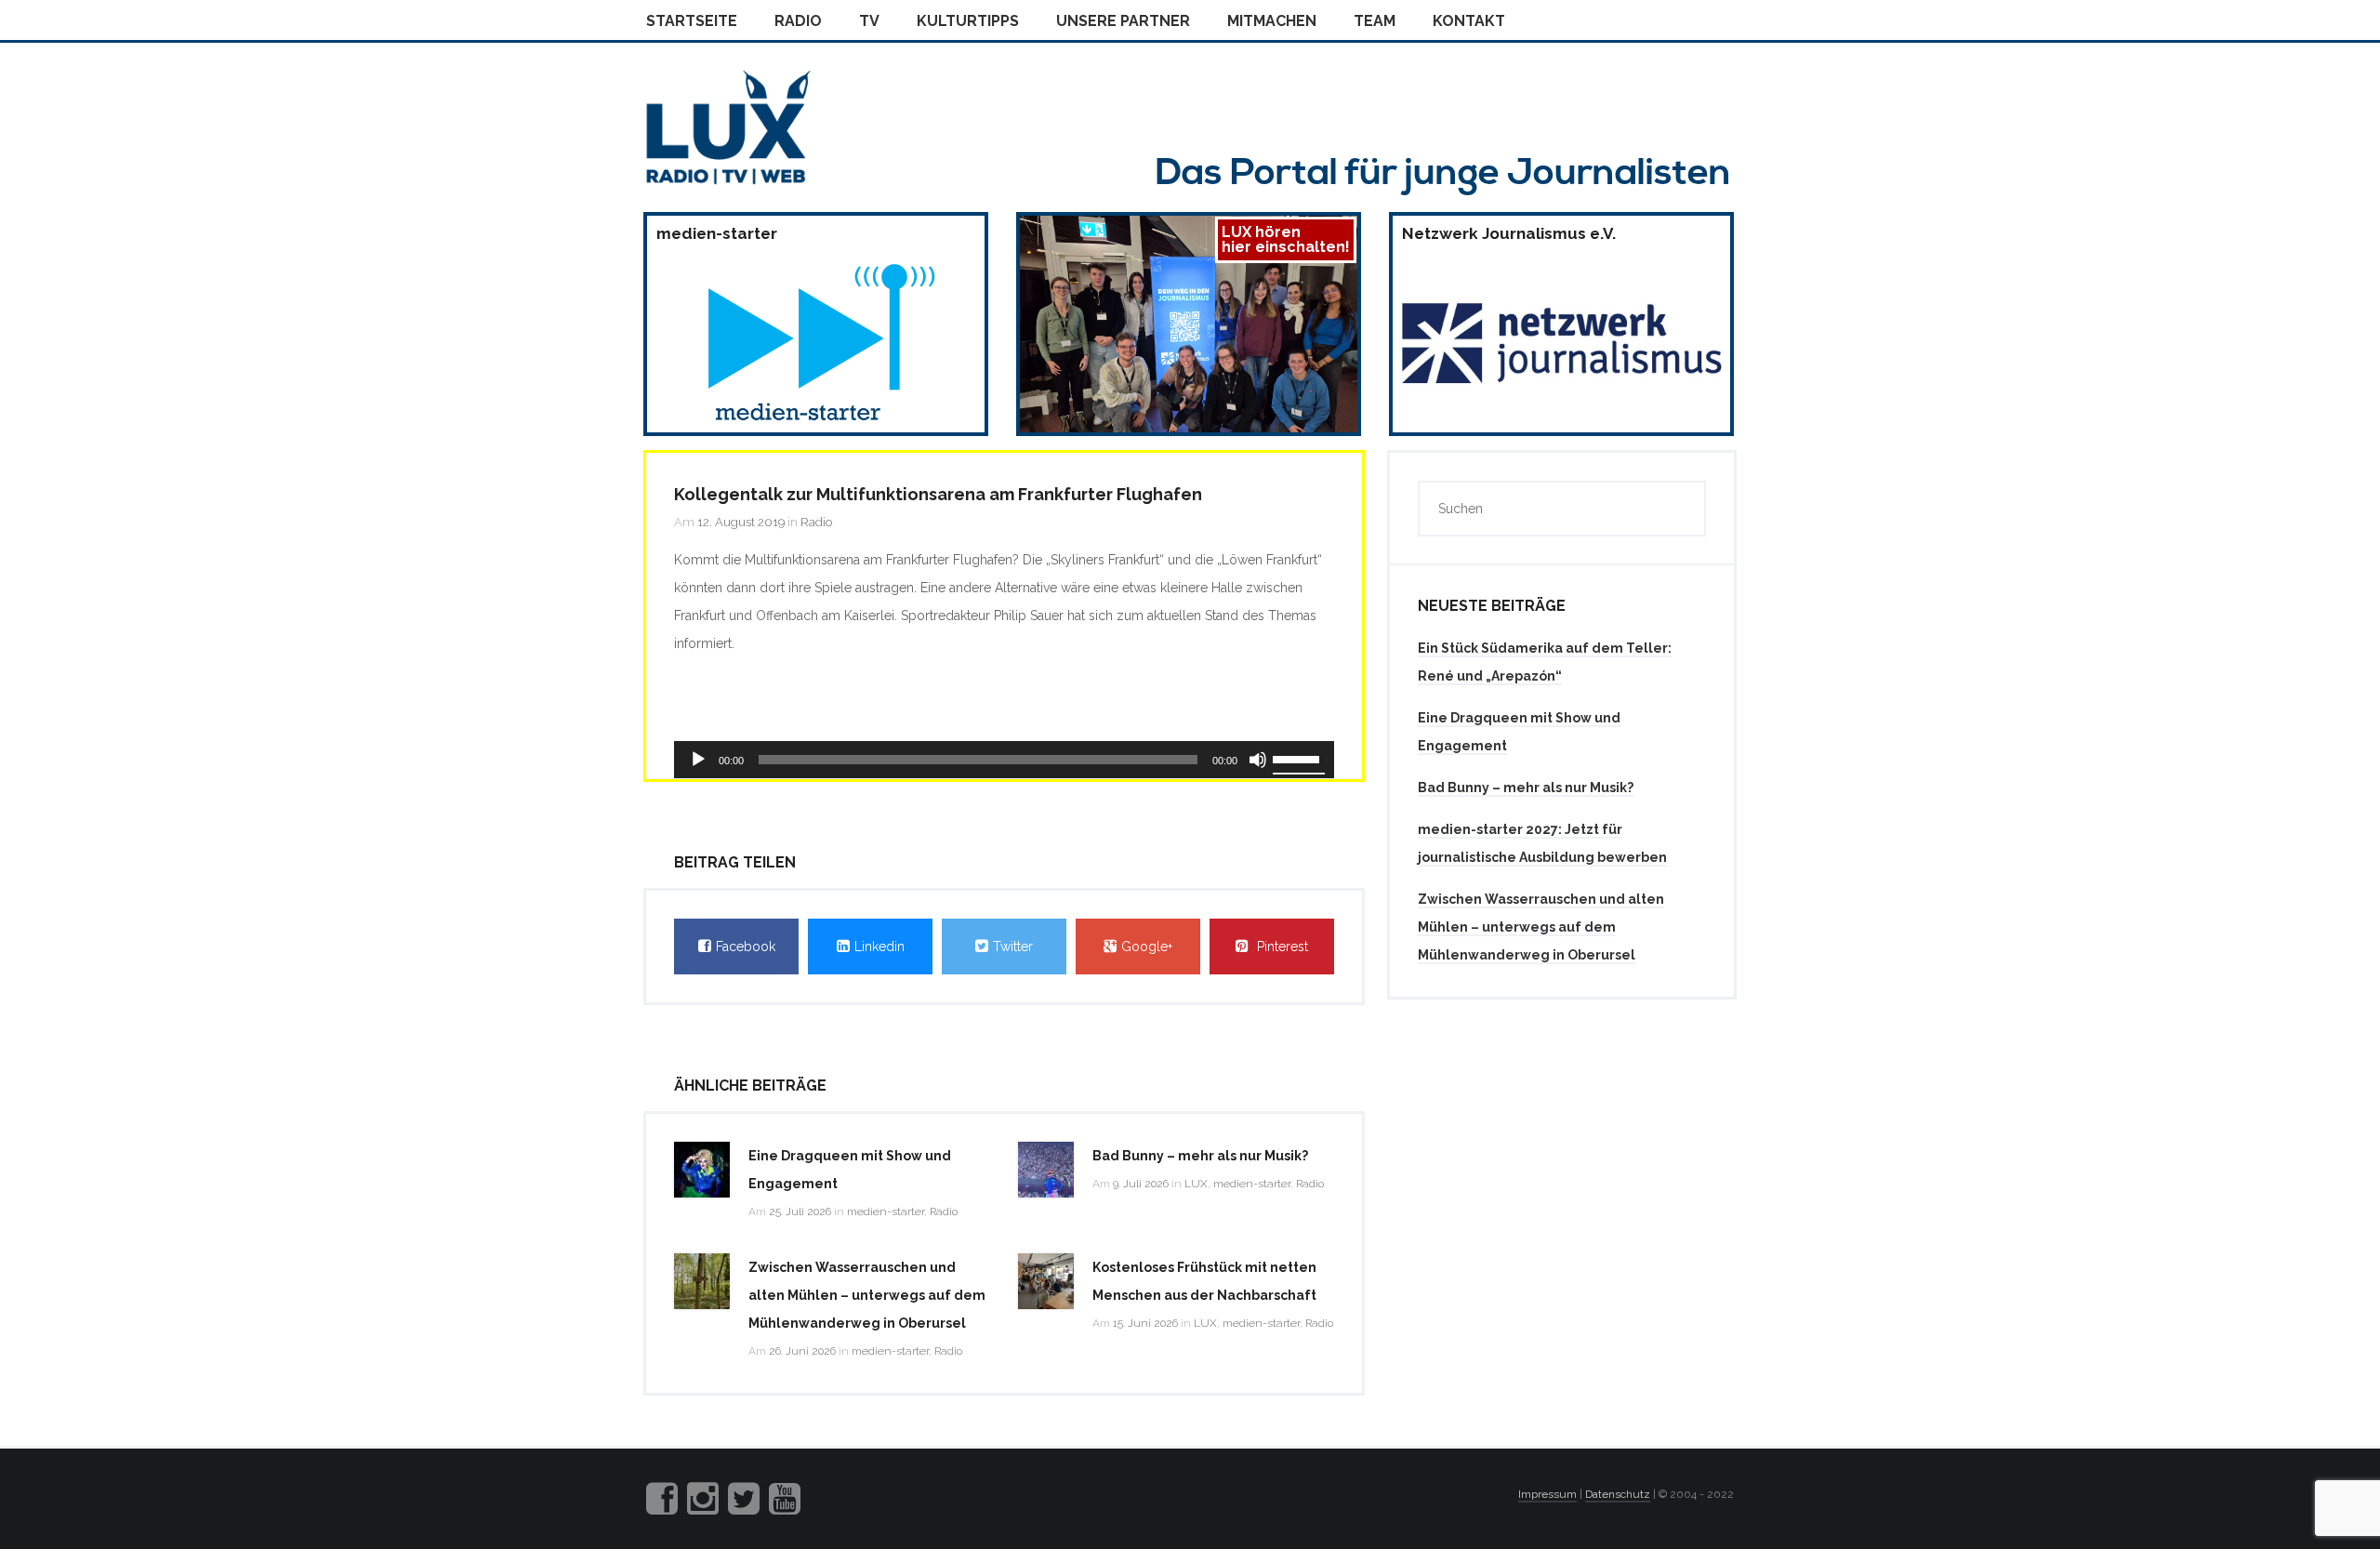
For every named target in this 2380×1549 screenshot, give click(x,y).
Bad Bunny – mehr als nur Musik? (1200, 1156)
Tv (869, 21)
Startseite (692, 21)
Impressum (1547, 1494)
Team (1375, 21)
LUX (1196, 1184)
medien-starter (886, 1211)
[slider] (1299, 758)
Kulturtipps (968, 21)
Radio (798, 21)
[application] (1004, 760)
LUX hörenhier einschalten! (1286, 239)
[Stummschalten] (1258, 760)
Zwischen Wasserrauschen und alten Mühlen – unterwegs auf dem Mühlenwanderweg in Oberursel (867, 1295)
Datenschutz (1618, 1494)
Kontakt (1469, 21)
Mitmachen (1272, 21)
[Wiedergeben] (698, 760)
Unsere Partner (1123, 21)
